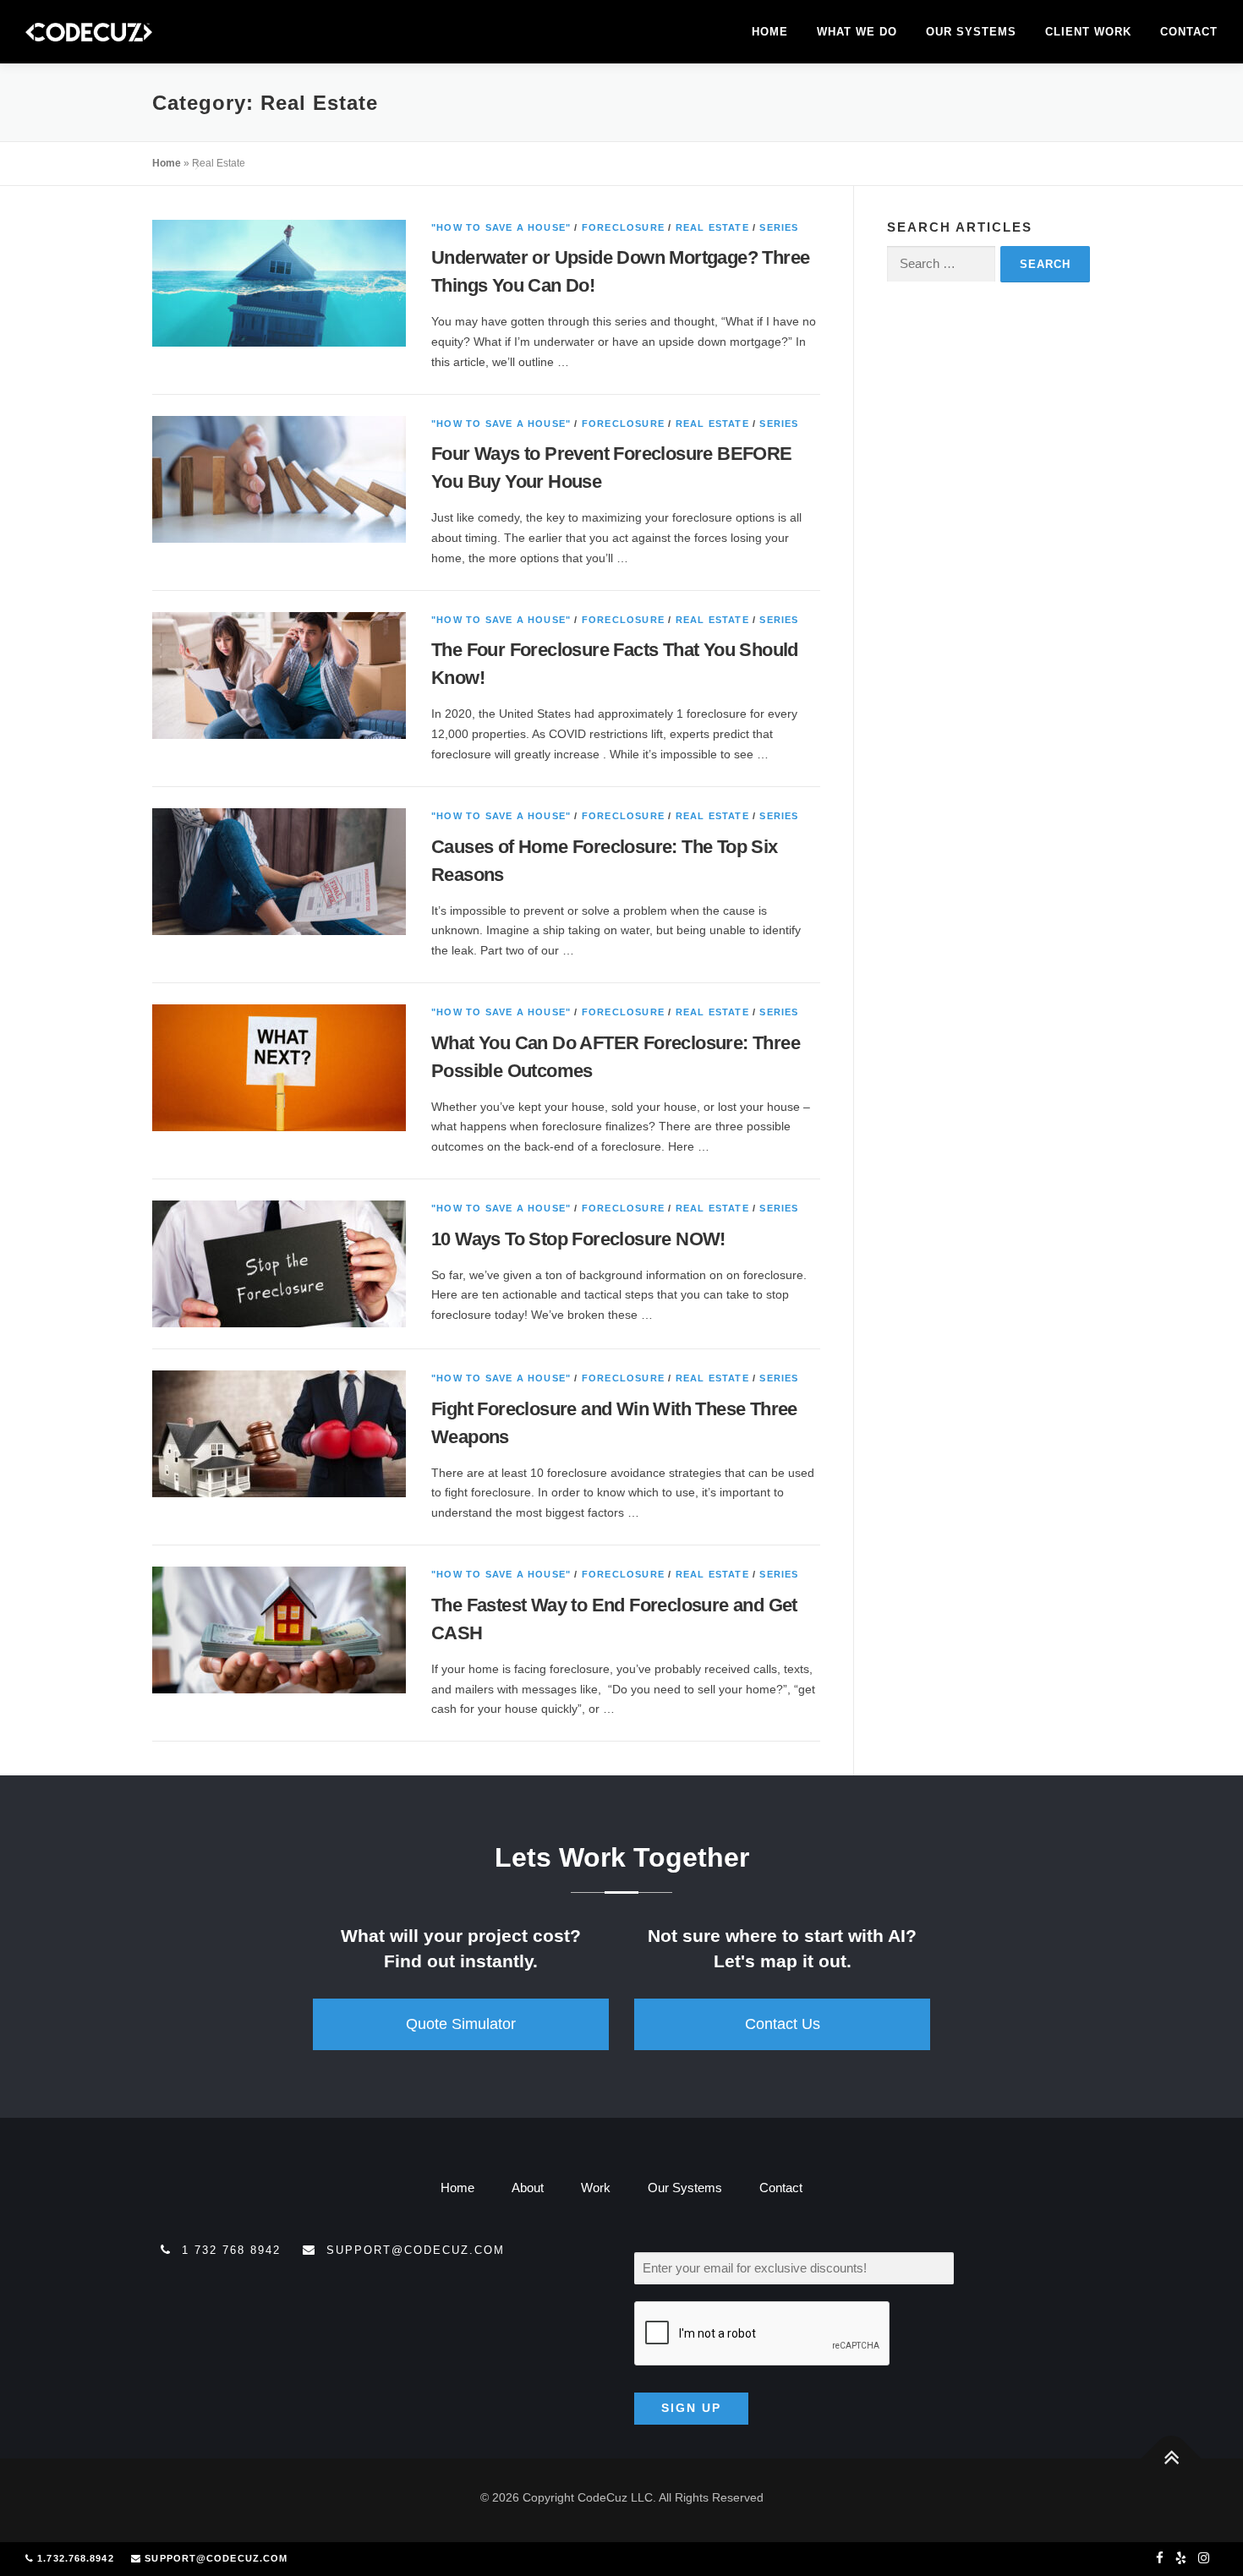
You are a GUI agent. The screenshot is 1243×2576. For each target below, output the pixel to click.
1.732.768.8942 (75, 2558)
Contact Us (783, 2024)
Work (596, 2188)
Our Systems (971, 32)
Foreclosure (623, 227)
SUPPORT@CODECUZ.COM (216, 2558)
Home (770, 32)
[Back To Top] (1172, 2459)
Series (779, 227)
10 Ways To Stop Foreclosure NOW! (578, 1239)
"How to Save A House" (501, 227)
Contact (1189, 32)
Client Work (1088, 32)
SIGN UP (691, 2408)
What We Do (857, 32)
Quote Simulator (461, 2024)
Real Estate (712, 227)
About (528, 2188)
